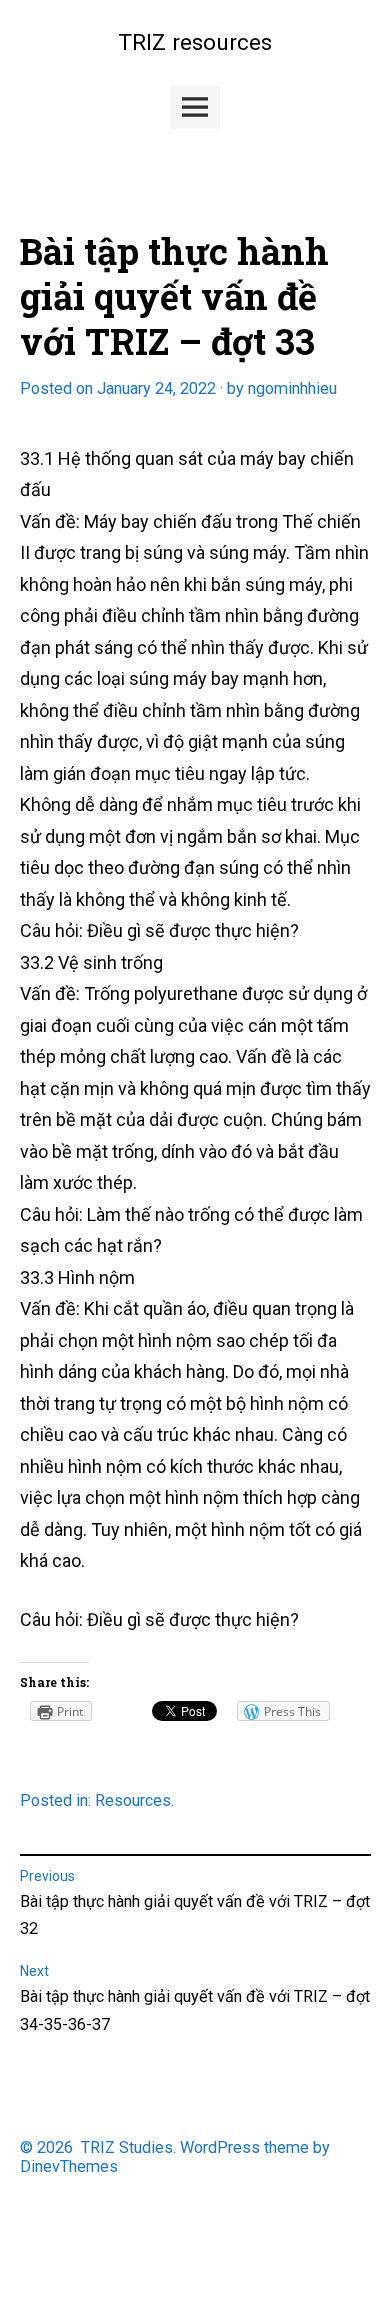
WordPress (220, 2147)
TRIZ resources (195, 42)
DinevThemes (69, 2166)
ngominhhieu (292, 388)
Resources (133, 1800)
